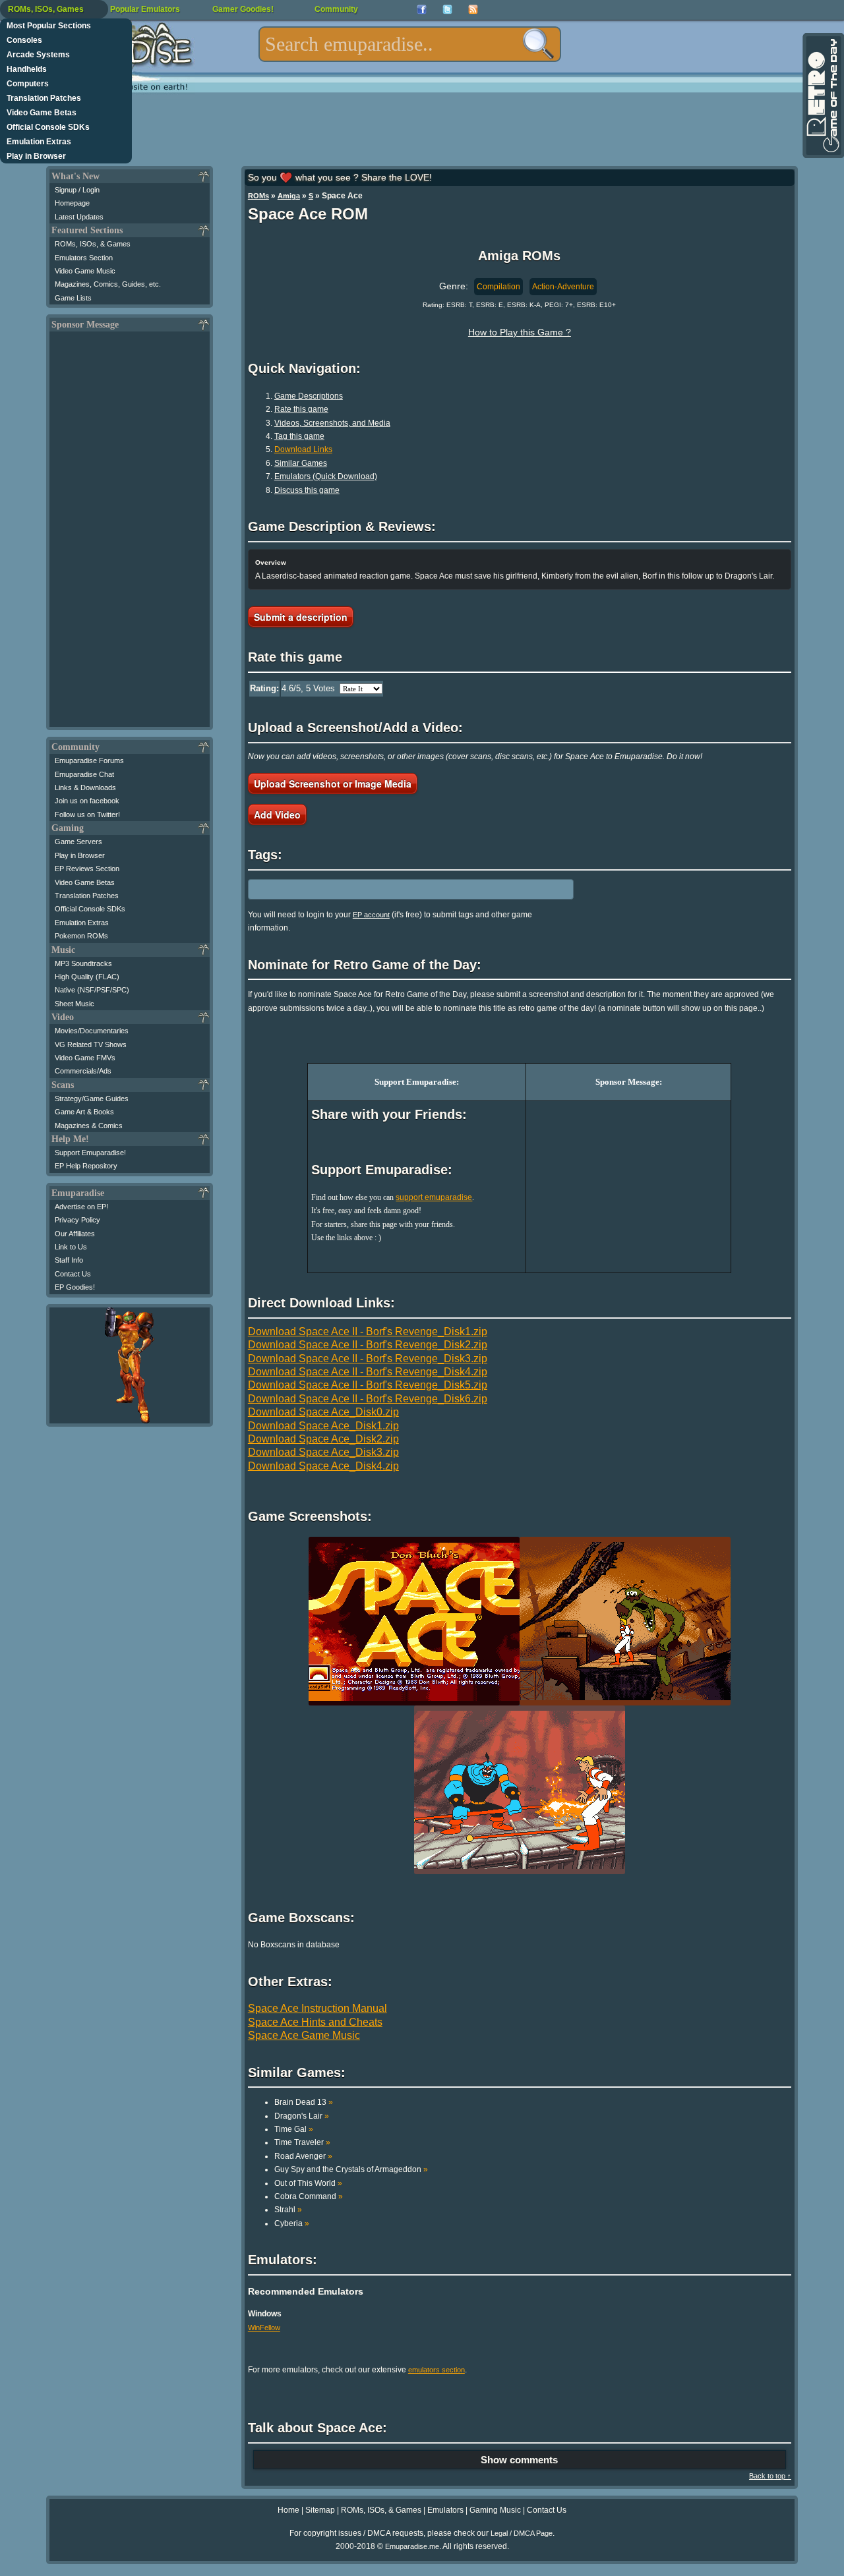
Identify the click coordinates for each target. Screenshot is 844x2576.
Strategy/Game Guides (92, 1099)
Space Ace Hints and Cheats (315, 2022)
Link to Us (71, 1247)
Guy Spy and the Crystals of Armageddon (351, 2169)
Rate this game (301, 409)
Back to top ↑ (770, 2476)
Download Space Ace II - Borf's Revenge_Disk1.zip (368, 1331)
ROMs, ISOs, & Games (93, 244)
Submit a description (301, 617)
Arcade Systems (38, 55)
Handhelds (27, 69)
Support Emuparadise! (90, 1153)
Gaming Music (495, 2510)
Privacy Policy (77, 1220)
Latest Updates (79, 217)
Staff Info (69, 1260)
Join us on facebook (87, 801)
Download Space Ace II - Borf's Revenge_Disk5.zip (368, 1385)
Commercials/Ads (83, 1071)
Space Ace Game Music (304, 2035)
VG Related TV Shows (91, 1045)
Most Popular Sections (49, 26)
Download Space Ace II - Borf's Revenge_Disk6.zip (368, 1399)
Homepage (72, 203)
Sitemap (320, 2510)
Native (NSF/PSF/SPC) (92, 990)
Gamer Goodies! (243, 9)
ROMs (258, 196)
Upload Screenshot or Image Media (333, 784)
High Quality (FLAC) (87, 977)
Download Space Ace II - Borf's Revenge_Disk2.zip (368, 1345)
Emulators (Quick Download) (326, 476)
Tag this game (299, 436)
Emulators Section (84, 258)
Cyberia (292, 2223)
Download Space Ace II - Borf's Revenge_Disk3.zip (368, 1359)
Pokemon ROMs (81, 936)
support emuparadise (434, 1197)
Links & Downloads (85, 787)
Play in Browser (36, 156)
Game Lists (73, 298)
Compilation (498, 287)
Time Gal (294, 2129)
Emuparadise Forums (89, 760)
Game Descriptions (309, 396)
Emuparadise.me (412, 2546)
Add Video (277, 815)
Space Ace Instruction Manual (317, 2008)
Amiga (289, 196)
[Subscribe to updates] (473, 10)
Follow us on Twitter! (87, 815)
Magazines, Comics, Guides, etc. (108, 284)
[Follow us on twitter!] (447, 10)
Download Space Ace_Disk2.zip (323, 1439)
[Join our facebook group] (422, 10)
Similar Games (301, 463)
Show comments (519, 2460)
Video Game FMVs (85, 1058)
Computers (28, 84)
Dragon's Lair (302, 2116)
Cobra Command (309, 2196)
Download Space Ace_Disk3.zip (323, 1452)
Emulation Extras (39, 142)
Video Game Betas (42, 113)
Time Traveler (302, 2142)
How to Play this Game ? (520, 332)
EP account (371, 915)
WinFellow (264, 2328)
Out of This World (308, 2183)
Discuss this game (307, 490)
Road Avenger (303, 2156)
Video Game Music (85, 271)
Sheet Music (75, 1004)
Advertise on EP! (81, 1207)
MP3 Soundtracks (83, 963)
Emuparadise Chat (84, 774)
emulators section (437, 2370)
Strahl (288, 2210)
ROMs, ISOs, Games (46, 9)
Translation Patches (44, 98)
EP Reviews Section (87, 869)
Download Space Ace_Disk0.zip (323, 1412)
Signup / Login (77, 190)
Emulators (445, 2510)
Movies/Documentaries (92, 1031)
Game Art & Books (84, 1112)
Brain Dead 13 (304, 2102)
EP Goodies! (75, 1287)
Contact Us (73, 1274)
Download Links (303, 449)
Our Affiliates (75, 1234)
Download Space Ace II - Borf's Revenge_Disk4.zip (368, 1372)
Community (336, 9)
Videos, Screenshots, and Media (332, 423)
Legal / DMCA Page (522, 2533)
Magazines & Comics (89, 1126)
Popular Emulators (145, 9)
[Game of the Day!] (822, 96)
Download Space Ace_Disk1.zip (323, 1426)
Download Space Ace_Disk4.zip (323, 1466)
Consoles (24, 40)
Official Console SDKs (48, 127)
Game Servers (78, 842)
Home (288, 2510)
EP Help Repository (86, 1166)
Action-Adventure (563, 287)
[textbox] (410, 44)
